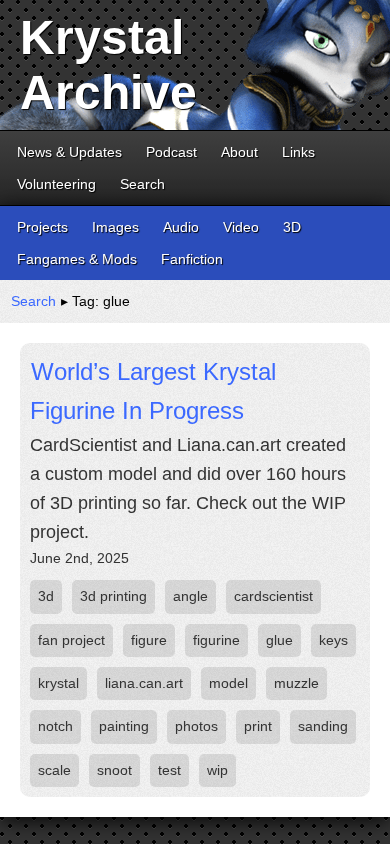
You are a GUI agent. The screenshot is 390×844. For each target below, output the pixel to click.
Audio (181, 227)
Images (115, 227)
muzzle (296, 683)
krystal (58, 683)
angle (190, 596)
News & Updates (69, 152)
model (228, 683)
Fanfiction (192, 259)
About (239, 152)
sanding (323, 726)
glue (279, 640)
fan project (71, 640)
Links (298, 152)
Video (241, 227)
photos (196, 726)
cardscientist (273, 596)
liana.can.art (144, 683)
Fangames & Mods (77, 259)
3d (46, 596)
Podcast (171, 152)
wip (217, 770)
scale (54, 770)
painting (124, 726)
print (258, 726)
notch (55, 726)
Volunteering (56, 184)
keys (333, 640)
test (169, 770)
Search (142, 184)
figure (149, 640)
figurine (216, 640)
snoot (114, 770)
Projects (42, 227)
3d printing (113, 596)
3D (292, 227)
